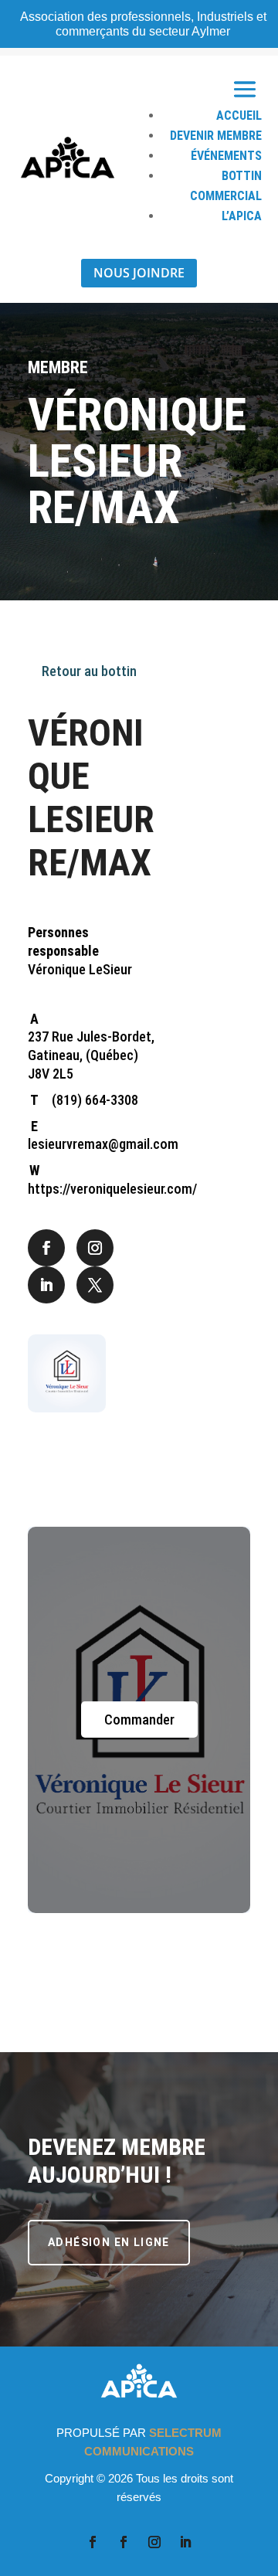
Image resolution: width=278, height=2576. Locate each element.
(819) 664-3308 (95, 1100)
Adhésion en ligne (109, 2242)
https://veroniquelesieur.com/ (112, 1189)
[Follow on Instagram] (95, 1248)
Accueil (239, 116)
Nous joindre (139, 273)
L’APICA (242, 216)
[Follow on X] (95, 1285)
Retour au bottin (88, 671)
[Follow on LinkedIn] (46, 1285)
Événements (226, 156)
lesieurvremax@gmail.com (103, 1144)
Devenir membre (216, 136)
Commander (139, 1720)
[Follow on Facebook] (46, 1248)
